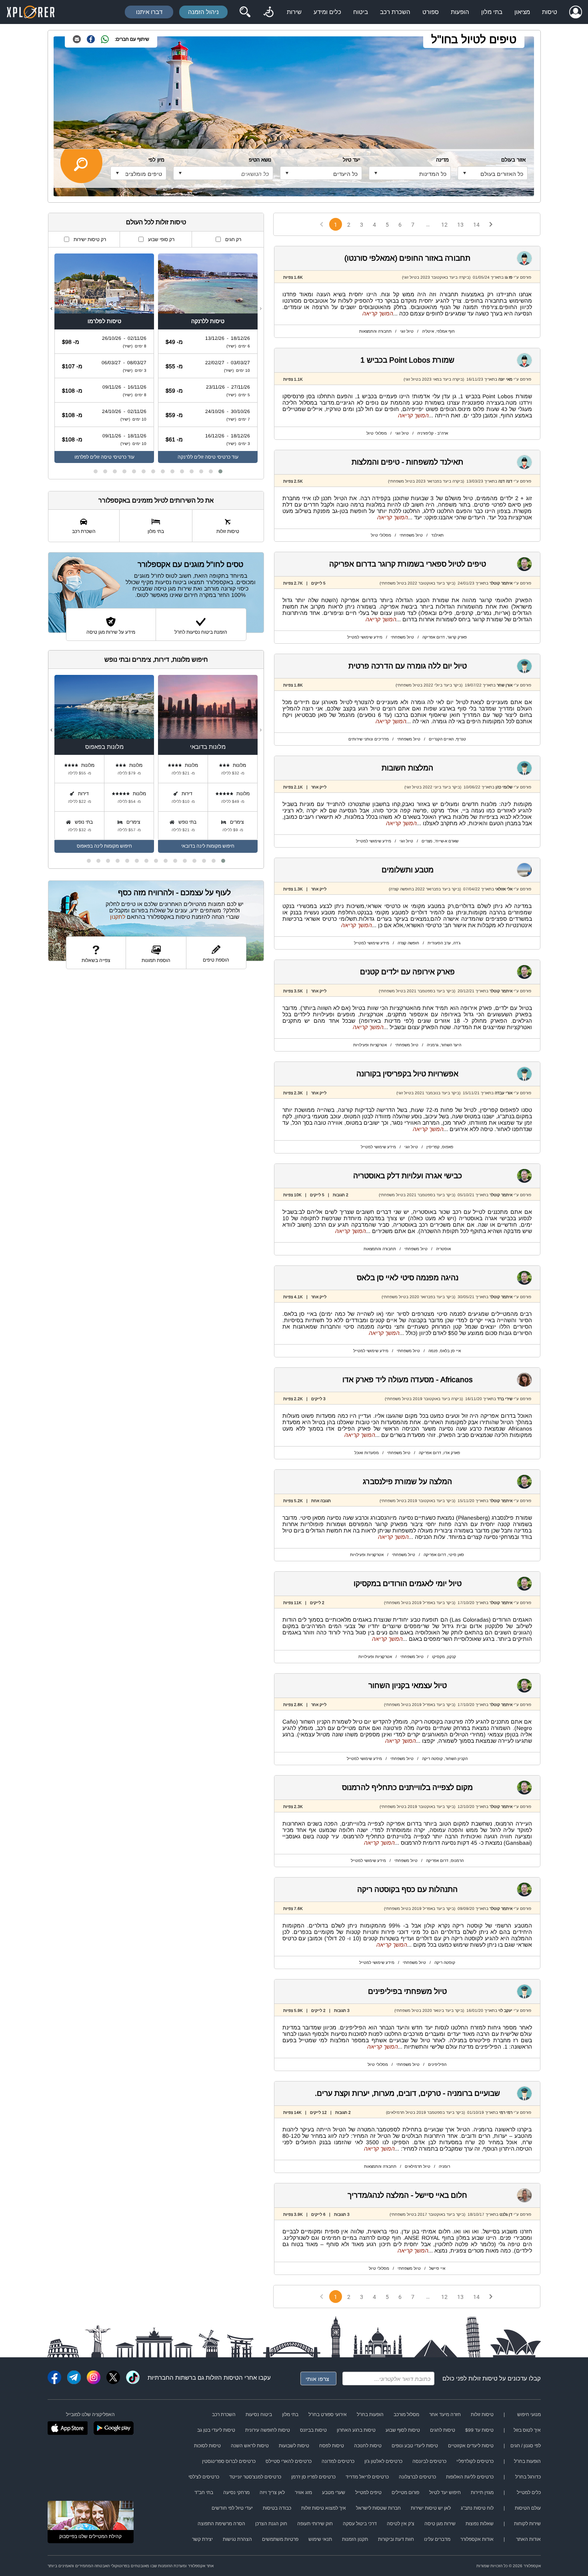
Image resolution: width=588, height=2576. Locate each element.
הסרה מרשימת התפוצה (221, 2524)
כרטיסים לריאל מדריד (367, 2477)
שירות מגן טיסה (440, 2524)
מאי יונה (505, 379)
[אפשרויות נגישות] (268, 12)
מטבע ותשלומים (408, 870)
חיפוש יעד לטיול (445, 2492)
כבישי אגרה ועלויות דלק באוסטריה (408, 1176)
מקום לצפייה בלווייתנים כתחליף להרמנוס (407, 1787)
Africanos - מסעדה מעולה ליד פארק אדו (408, 1380)
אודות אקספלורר (477, 2539)
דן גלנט (506, 2214)
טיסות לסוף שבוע (403, 2430)
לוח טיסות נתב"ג (477, 2508)
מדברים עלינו (437, 2539)
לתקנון (118, 917)
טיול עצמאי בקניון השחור (408, 1685)
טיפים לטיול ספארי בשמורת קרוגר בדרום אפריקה (408, 564)
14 (476, 225)
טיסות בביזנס (313, 2430)
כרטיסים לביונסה (429, 2461)
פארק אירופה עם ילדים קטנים (407, 972)
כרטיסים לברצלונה (417, 2477)
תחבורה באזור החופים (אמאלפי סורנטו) (407, 258)
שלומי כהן (503, 787)
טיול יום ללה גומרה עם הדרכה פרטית (408, 666)
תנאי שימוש (320, 2539)
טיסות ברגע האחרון (356, 2430)
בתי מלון (492, 12)
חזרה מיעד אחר (445, 2414)
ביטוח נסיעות (259, 2414)
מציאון (522, 12)
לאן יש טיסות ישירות (431, 2508)
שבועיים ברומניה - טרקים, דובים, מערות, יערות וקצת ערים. (407, 2093)
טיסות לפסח (332, 2446)
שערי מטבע (334, 2492)
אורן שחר (505, 685)
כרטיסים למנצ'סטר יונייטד (255, 2477)
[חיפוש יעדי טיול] (245, 12)
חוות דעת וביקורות (396, 2539)
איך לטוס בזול (527, 2430)
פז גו (509, 277)
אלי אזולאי (504, 889)
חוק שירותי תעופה (315, 2524)
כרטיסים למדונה (338, 2461)
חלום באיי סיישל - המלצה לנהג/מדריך (407, 2195)
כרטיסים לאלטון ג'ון (383, 2461)
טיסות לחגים (443, 2430)
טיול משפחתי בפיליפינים (407, 1991)
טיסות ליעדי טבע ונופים (415, 2446)
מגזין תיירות (482, 2492)
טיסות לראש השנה (250, 2446)
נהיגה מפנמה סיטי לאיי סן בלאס (408, 1278)
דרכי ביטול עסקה (360, 2524)
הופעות (460, 12)
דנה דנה (505, 481)
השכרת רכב (395, 12)
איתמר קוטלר (501, 583)
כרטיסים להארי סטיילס (289, 2461)
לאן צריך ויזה (272, 2492)
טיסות (550, 12)
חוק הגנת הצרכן (271, 2524)
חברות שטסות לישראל (378, 2508)
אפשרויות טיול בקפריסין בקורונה (407, 1074)
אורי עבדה (504, 1093)
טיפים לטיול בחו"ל (474, 39)
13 (460, 225)
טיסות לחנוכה (368, 2446)
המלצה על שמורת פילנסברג (407, 1482)
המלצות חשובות (407, 768)
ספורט (431, 12)
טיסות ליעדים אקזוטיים (471, 2446)
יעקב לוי (505, 2010)
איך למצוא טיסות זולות (324, 2508)
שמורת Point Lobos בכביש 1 (407, 360)
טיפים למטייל (368, 2492)
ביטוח (361, 12)
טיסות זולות (483, 2378)
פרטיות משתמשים (280, 2539)
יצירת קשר (202, 2539)
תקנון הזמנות (355, 2539)
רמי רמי (506, 2112)
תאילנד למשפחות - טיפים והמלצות (407, 462)
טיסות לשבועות (294, 2446)
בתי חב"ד (204, 2492)
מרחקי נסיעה (236, 2492)
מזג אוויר (303, 2492)
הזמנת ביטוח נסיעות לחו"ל (201, 632)
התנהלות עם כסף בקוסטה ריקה (407, 1889)
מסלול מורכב (406, 2414)
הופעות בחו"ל (370, 2414)
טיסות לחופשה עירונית (268, 2430)
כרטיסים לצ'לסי (204, 2477)
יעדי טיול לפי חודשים (232, 2508)
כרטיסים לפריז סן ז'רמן (313, 2477)
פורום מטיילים (405, 2492)
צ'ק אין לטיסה (401, 2524)
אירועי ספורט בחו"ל (328, 2414)
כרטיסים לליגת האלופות (470, 2477)
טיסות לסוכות (207, 2446)
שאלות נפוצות (480, 2524)
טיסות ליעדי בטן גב (216, 2430)
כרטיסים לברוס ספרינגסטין (229, 2461)
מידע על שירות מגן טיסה (111, 632)
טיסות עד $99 (479, 2430)
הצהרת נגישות (237, 2539)
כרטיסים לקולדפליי (475, 2461)
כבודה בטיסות (277, 2508)
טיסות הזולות (222, 2377)
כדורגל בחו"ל (528, 2477)
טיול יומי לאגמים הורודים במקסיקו (408, 1583)
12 (444, 225)
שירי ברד (505, 1399)
